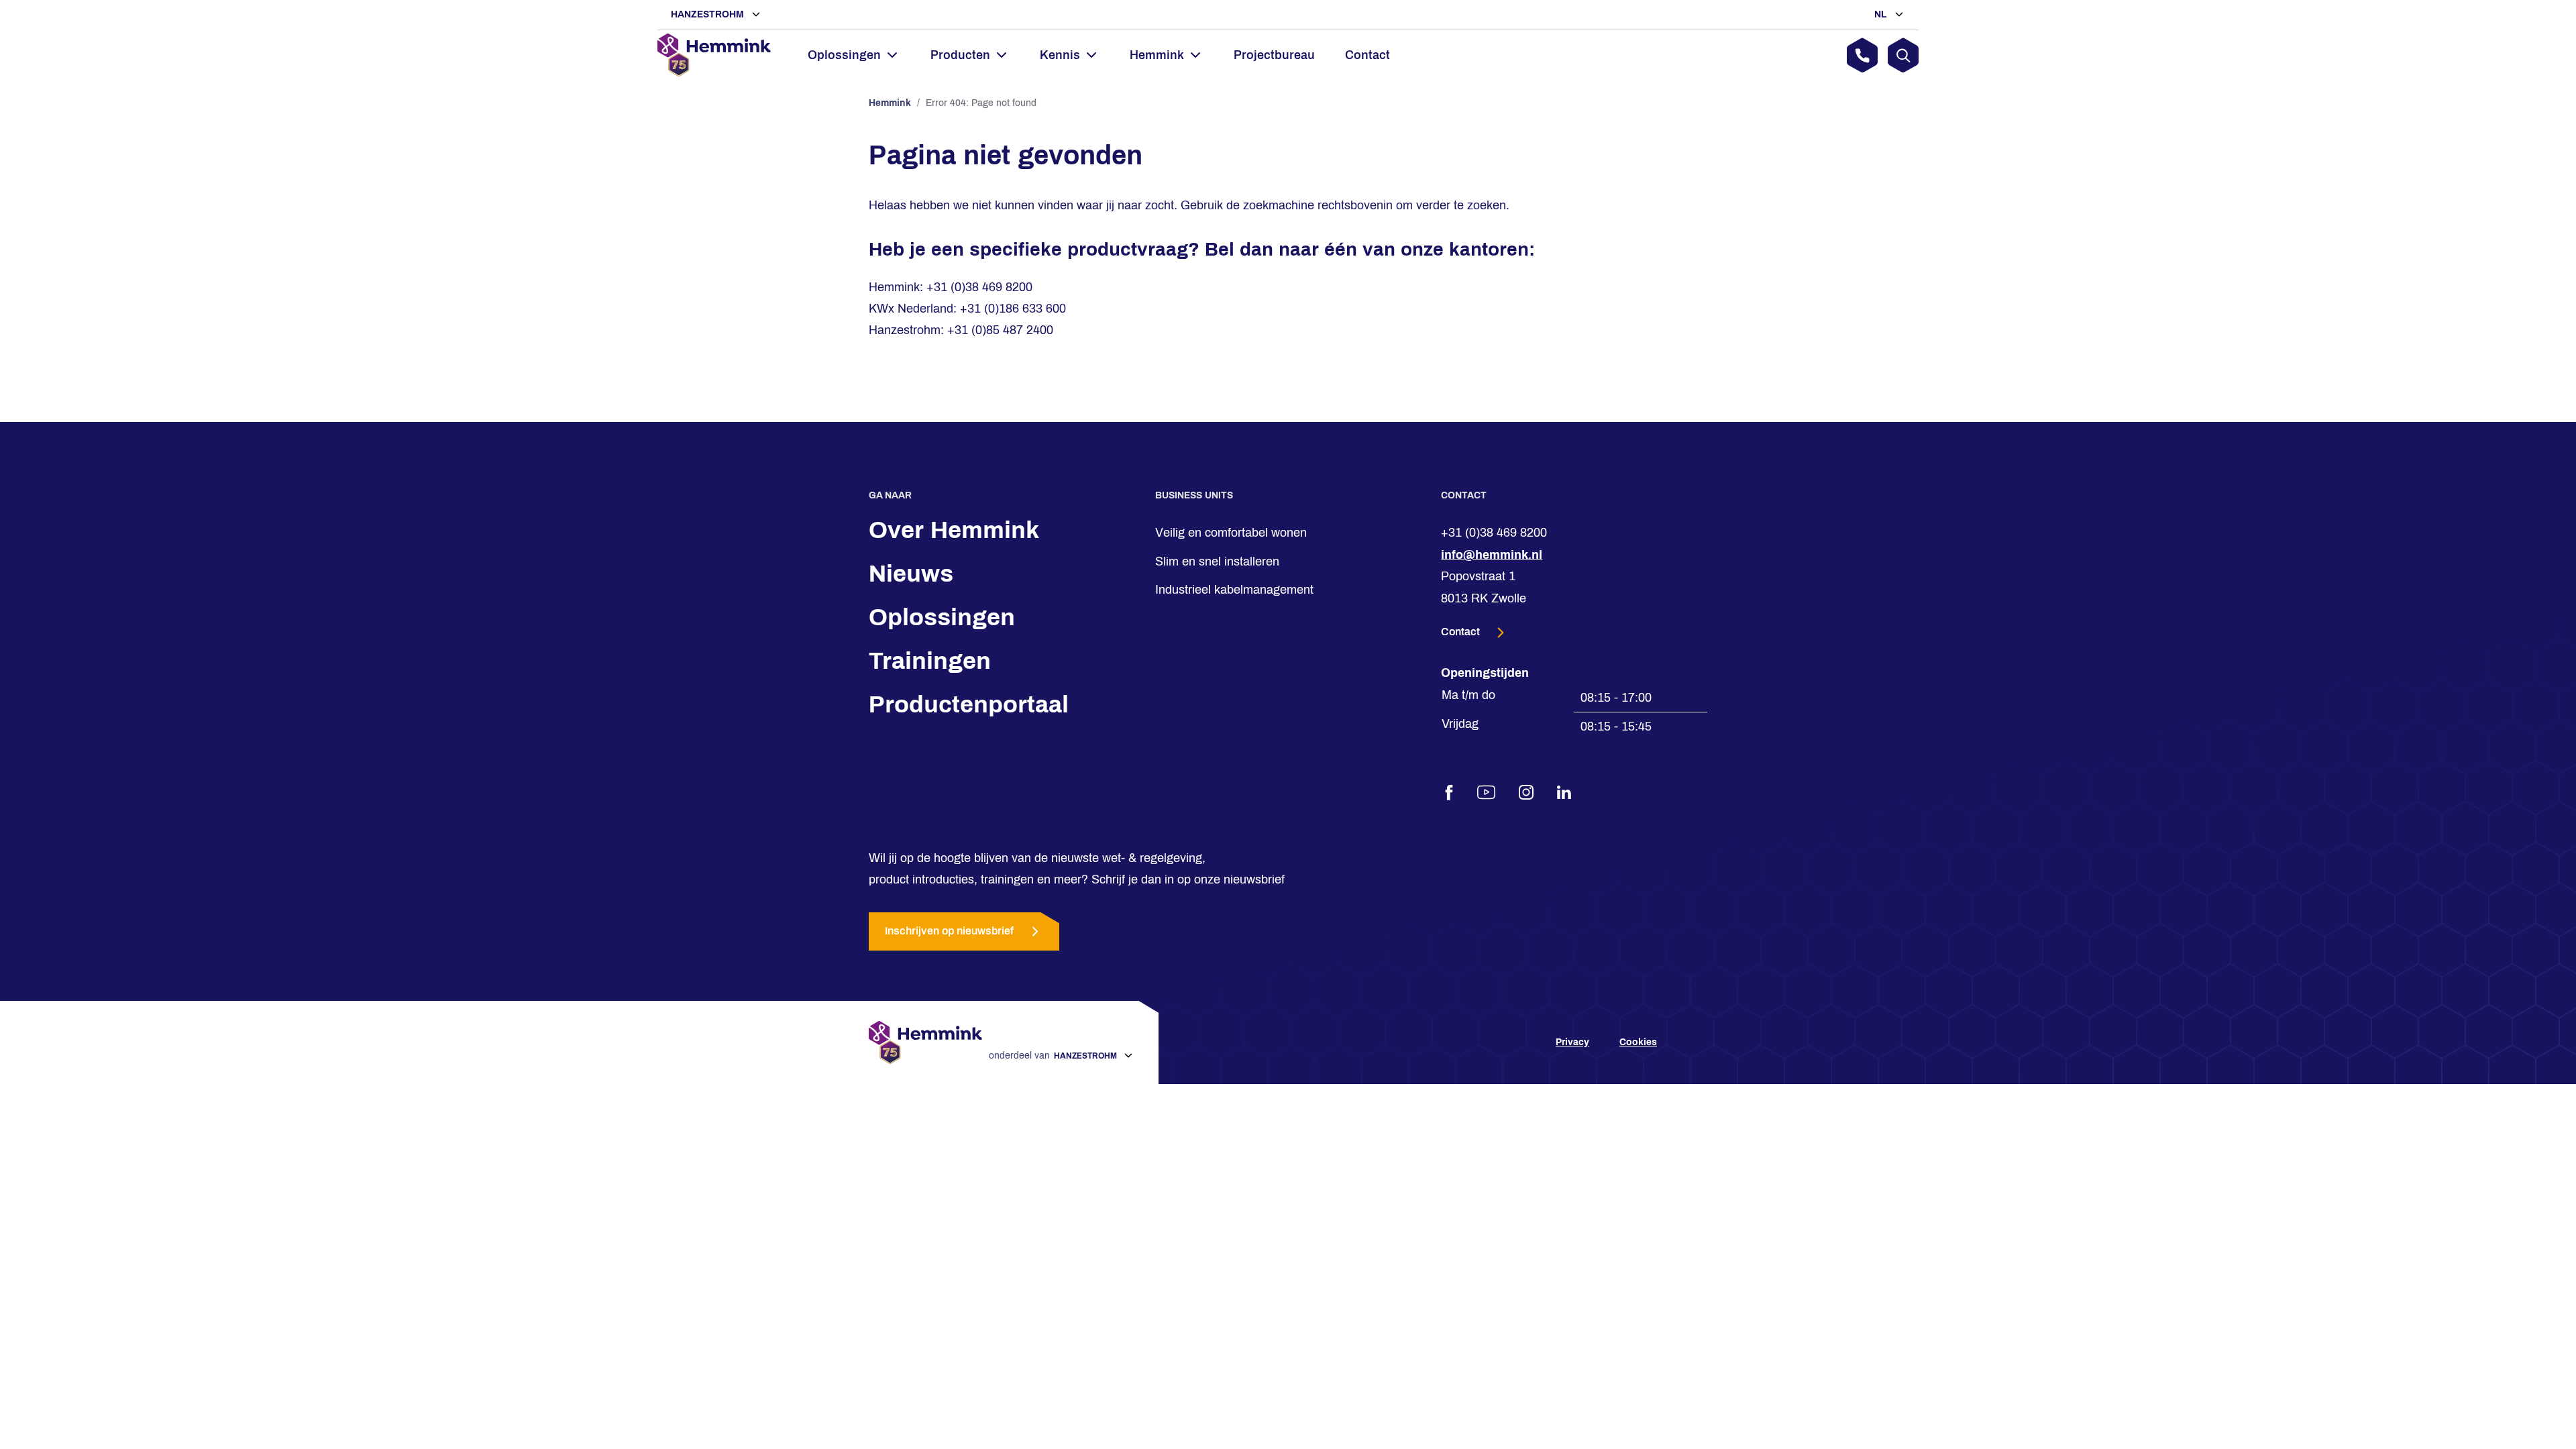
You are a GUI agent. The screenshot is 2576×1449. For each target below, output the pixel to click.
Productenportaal (969, 704)
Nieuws (911, 574)
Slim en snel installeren (1217, 561)
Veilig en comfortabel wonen (1231, 533)
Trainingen (930, 661)
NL (1882, 14)
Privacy (1572, 1042)
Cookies (1638, 1042)
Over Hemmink (954, 530)
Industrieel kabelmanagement (1234, 590)
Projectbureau (1274, 55)
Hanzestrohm (709, 14)
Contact (1367, 55)
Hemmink (890, 103)
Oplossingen (942, 617)
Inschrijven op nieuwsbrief (949, 931)
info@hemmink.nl (1492, 555)
